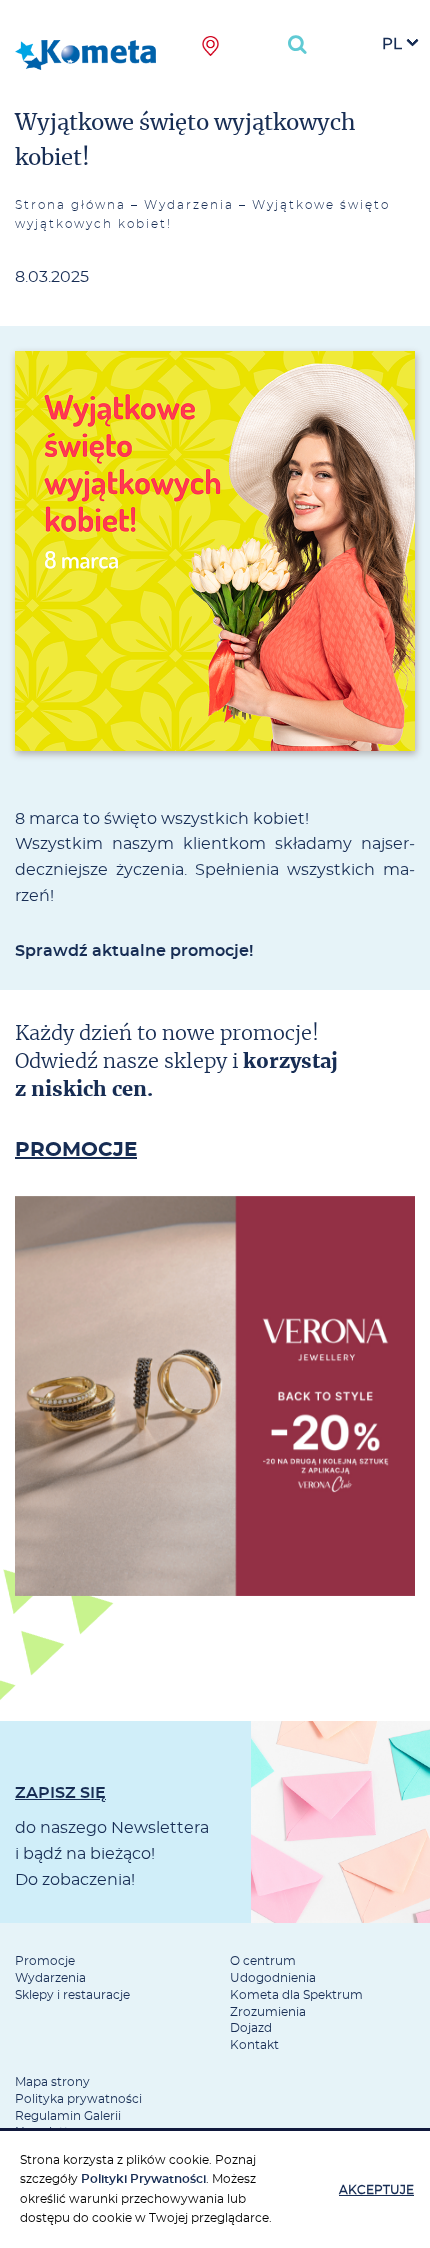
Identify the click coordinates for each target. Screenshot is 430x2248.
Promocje (45, 1961)
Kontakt (254, 2045)
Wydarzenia (189, 205)
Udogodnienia (273, 1978)
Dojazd (251, 2028)
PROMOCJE (76, 1150)
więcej (215, 1465)
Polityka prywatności (78, 2099)
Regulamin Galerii (68, 2116)
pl (392, 44)
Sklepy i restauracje (72, 1995)
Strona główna (70, 205)
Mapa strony (52, 2082)
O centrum (263, 1961)
